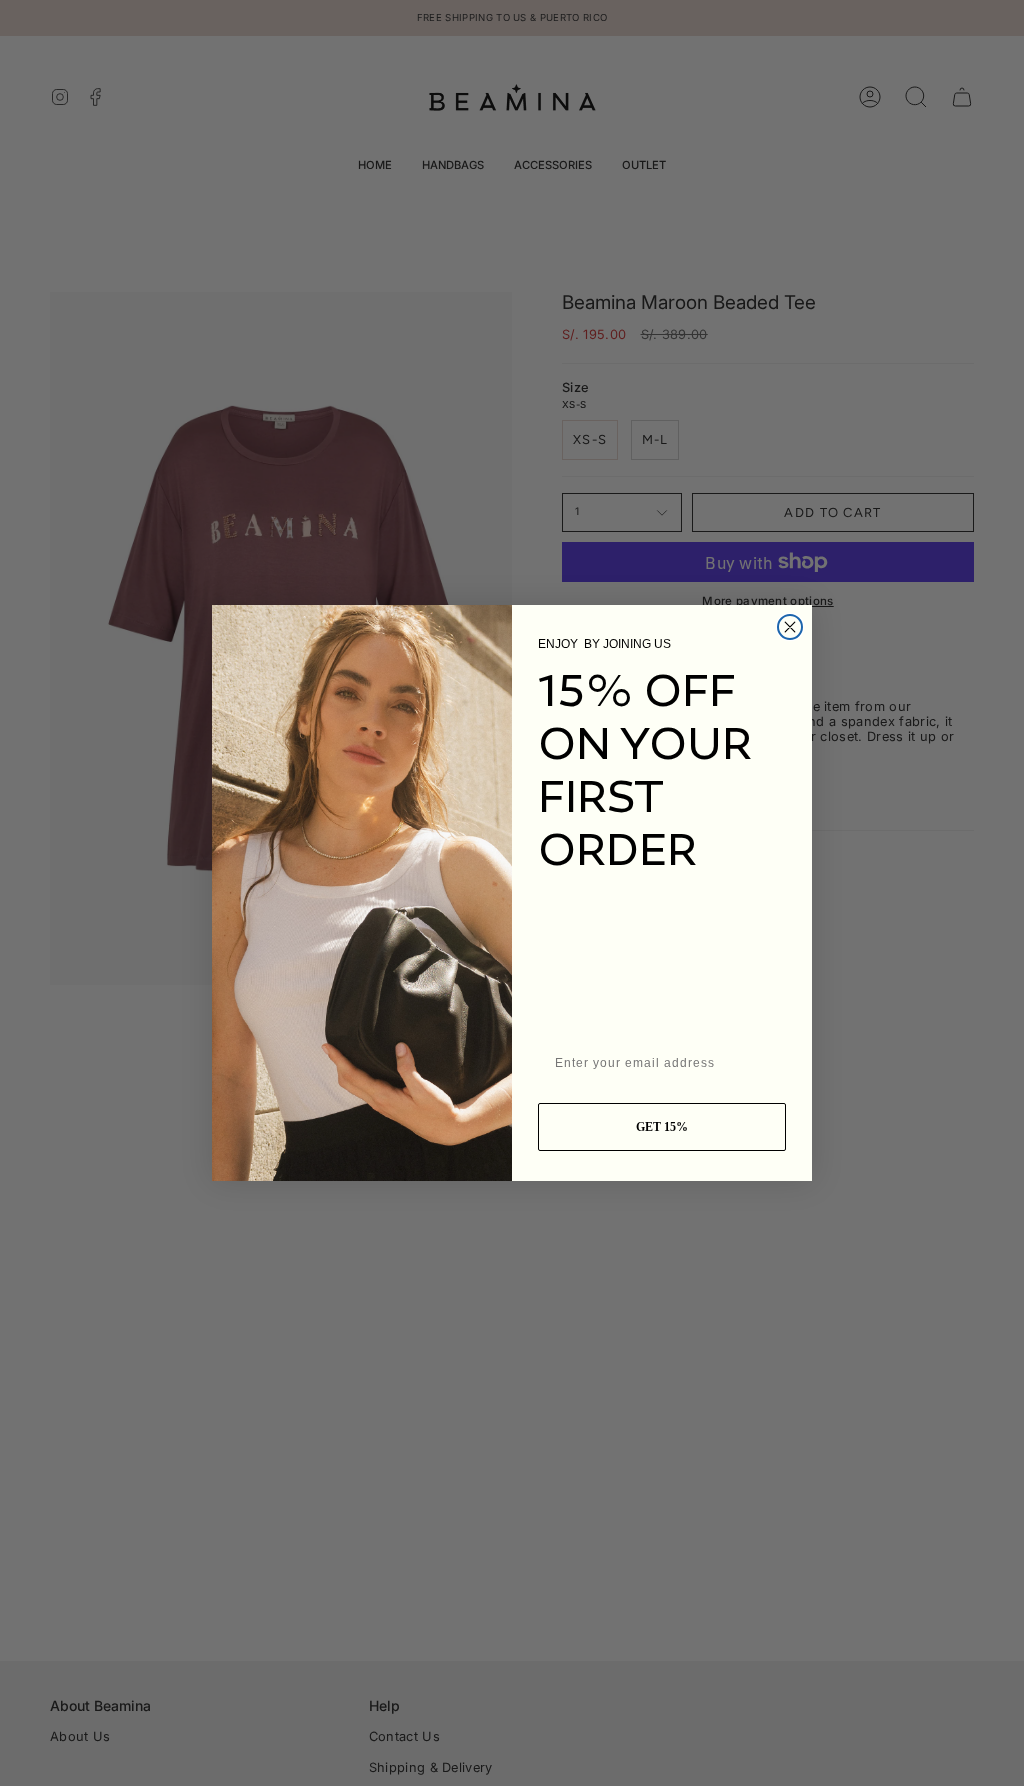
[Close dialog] (790, 627)
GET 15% (662, 1127)
